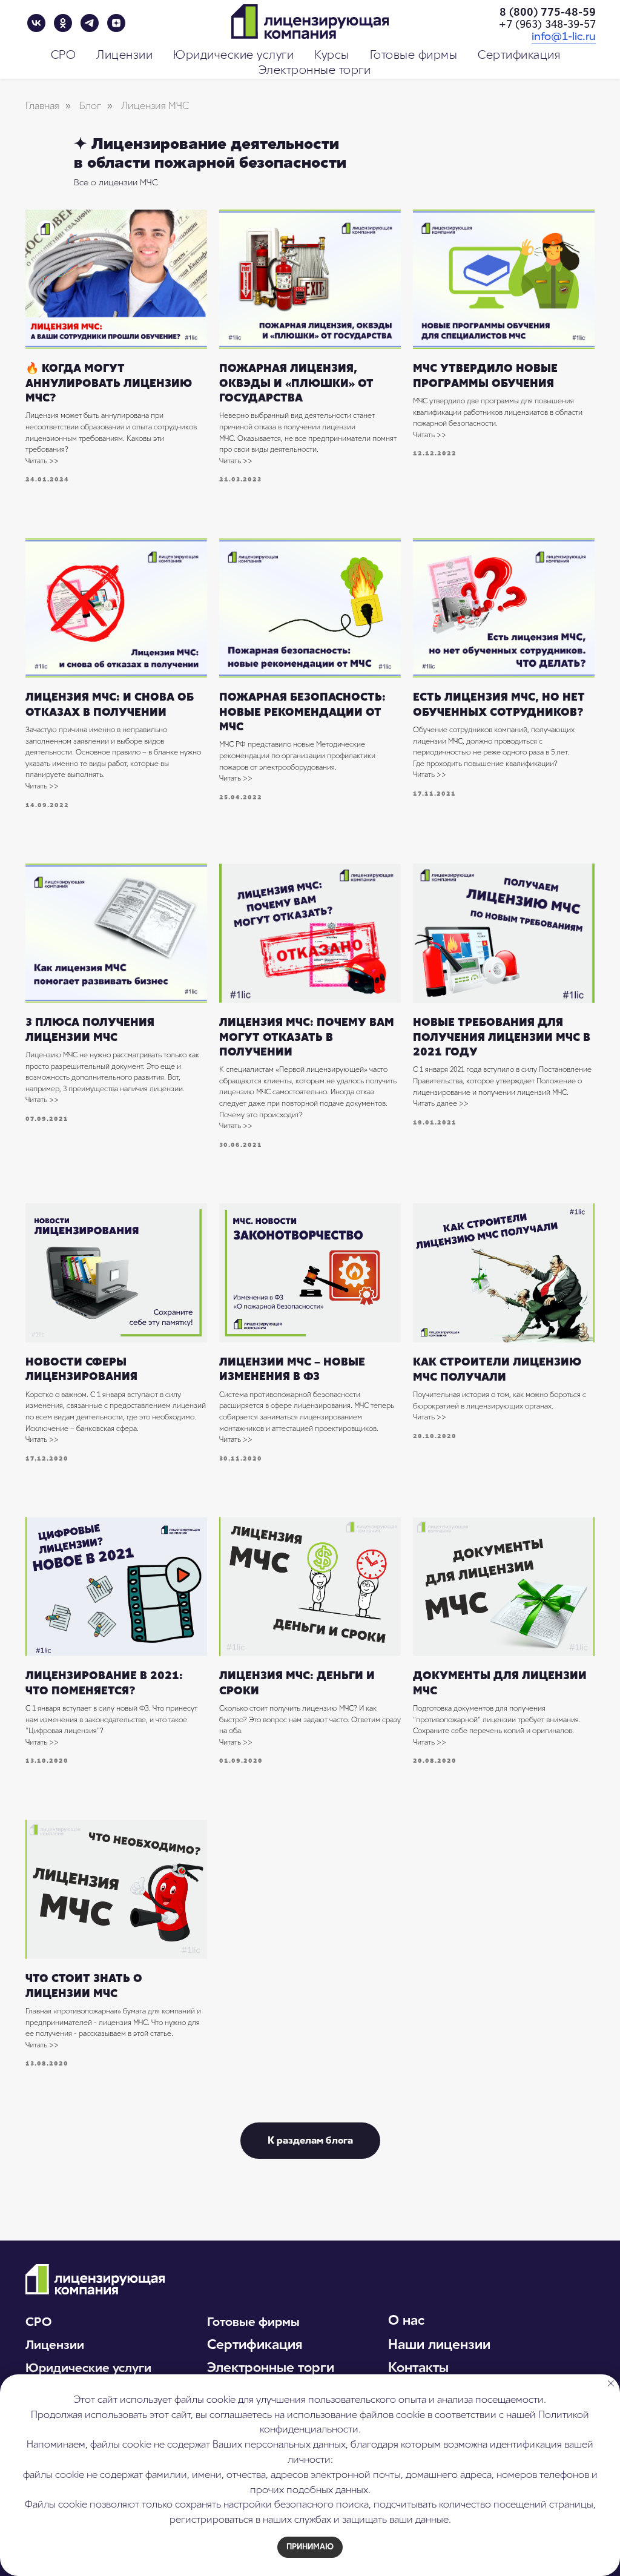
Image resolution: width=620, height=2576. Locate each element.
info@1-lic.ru (564, 36)
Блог (90, 106)
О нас (406, 2320)
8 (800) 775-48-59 (548, 12)
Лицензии (55, 2345)
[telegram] (90, 23)
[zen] (116, 23)
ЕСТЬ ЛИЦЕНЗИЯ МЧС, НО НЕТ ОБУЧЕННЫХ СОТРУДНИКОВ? (499, 704)
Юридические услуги (88, 2368)
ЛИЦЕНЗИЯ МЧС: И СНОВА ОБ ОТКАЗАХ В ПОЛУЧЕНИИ (110, 704)
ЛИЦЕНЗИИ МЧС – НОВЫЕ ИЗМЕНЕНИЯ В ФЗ (292, 1369)
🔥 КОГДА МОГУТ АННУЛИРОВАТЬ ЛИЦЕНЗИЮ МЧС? (109, 383)
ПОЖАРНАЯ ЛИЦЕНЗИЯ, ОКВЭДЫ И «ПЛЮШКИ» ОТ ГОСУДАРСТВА (296, 383)
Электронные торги (271, 2367)
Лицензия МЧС (155, 106)
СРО (38, 2322)
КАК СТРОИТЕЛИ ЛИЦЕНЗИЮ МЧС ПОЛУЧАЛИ (497, 1369)
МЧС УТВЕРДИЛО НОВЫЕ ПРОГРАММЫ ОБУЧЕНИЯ (485, 375)
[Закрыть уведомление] (611, 2383)
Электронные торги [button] (315, 70)
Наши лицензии (439, 2344)
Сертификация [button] (519, 55)
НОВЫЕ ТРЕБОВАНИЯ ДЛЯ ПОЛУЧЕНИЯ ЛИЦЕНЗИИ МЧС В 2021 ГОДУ (502, 1037)
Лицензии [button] (124, 55)
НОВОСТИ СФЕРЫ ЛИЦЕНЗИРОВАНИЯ (81, 1369)
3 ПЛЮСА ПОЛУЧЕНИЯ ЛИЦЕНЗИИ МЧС (90, 1029)
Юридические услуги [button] (233, 55)
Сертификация (255, 2344)
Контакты (418, 2367)
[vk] (36, 23)
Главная (42, 106)
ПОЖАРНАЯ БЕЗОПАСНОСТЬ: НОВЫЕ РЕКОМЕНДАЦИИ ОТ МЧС (302, 712)
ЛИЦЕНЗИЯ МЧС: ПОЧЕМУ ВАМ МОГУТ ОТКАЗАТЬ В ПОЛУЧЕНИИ (307, 1037)
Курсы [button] (332, 55)
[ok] (63, 23)
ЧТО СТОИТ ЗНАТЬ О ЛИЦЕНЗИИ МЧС (84, 1986)
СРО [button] (64, 55)
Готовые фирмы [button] (414, 55)
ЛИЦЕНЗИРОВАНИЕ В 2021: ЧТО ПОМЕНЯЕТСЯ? (104, 1683)
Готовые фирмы (253, 2322)
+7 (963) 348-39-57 (547, 24)
